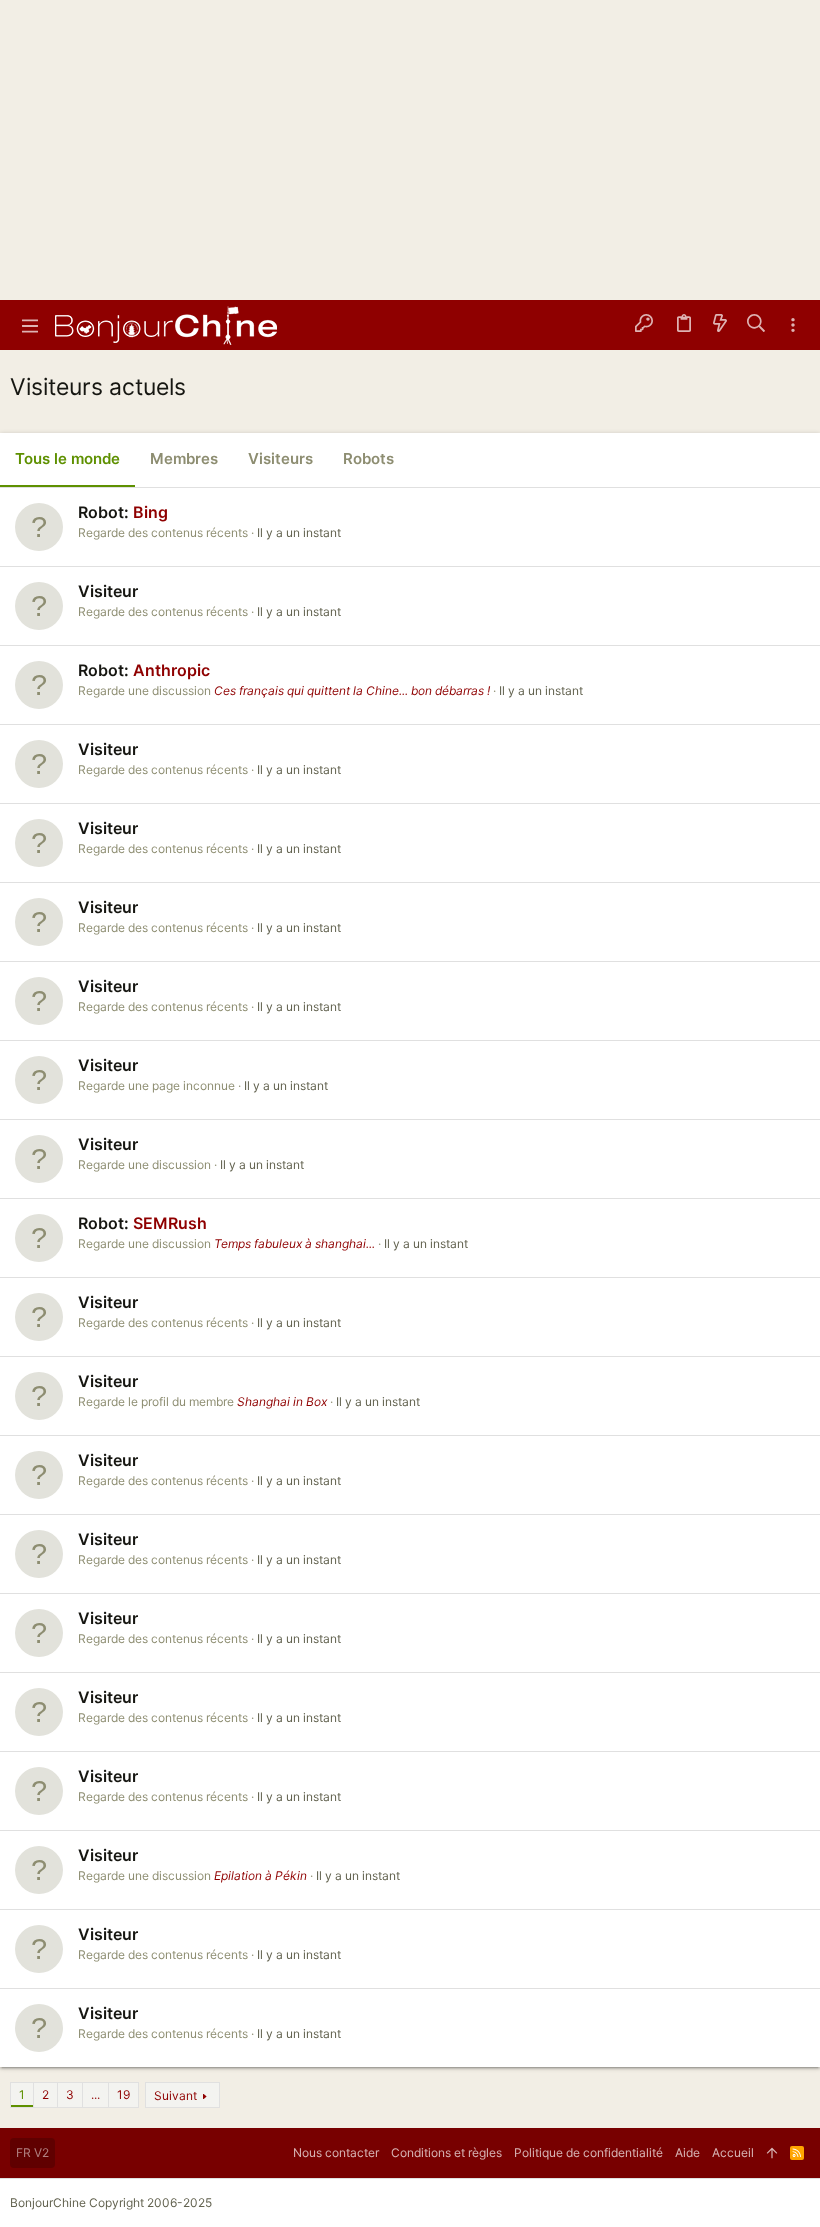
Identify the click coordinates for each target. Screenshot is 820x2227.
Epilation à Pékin (260, 1875)
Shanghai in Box (282, 1401)
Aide (687, 2152)
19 (123, 2094)
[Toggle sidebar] (793, 325)
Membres (184, 458)
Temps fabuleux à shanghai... (294, 1243)
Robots (368, 458)
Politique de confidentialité (588, 2152)
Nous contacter (336, 2152)
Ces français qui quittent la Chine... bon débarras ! (352, 690)
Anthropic (171, 670)
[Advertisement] (410, 150)
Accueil (733, 2152)
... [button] (95, 2094)
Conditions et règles (446, 2152)
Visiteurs (280, 458)
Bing (150, 512)
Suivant (175, 2095)
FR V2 (32, 2152)
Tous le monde (67, 458)
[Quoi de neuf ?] (720, 325)
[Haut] (772, 2153)
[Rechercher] (756, 325)
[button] (30, 325)
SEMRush (170, 1223)
